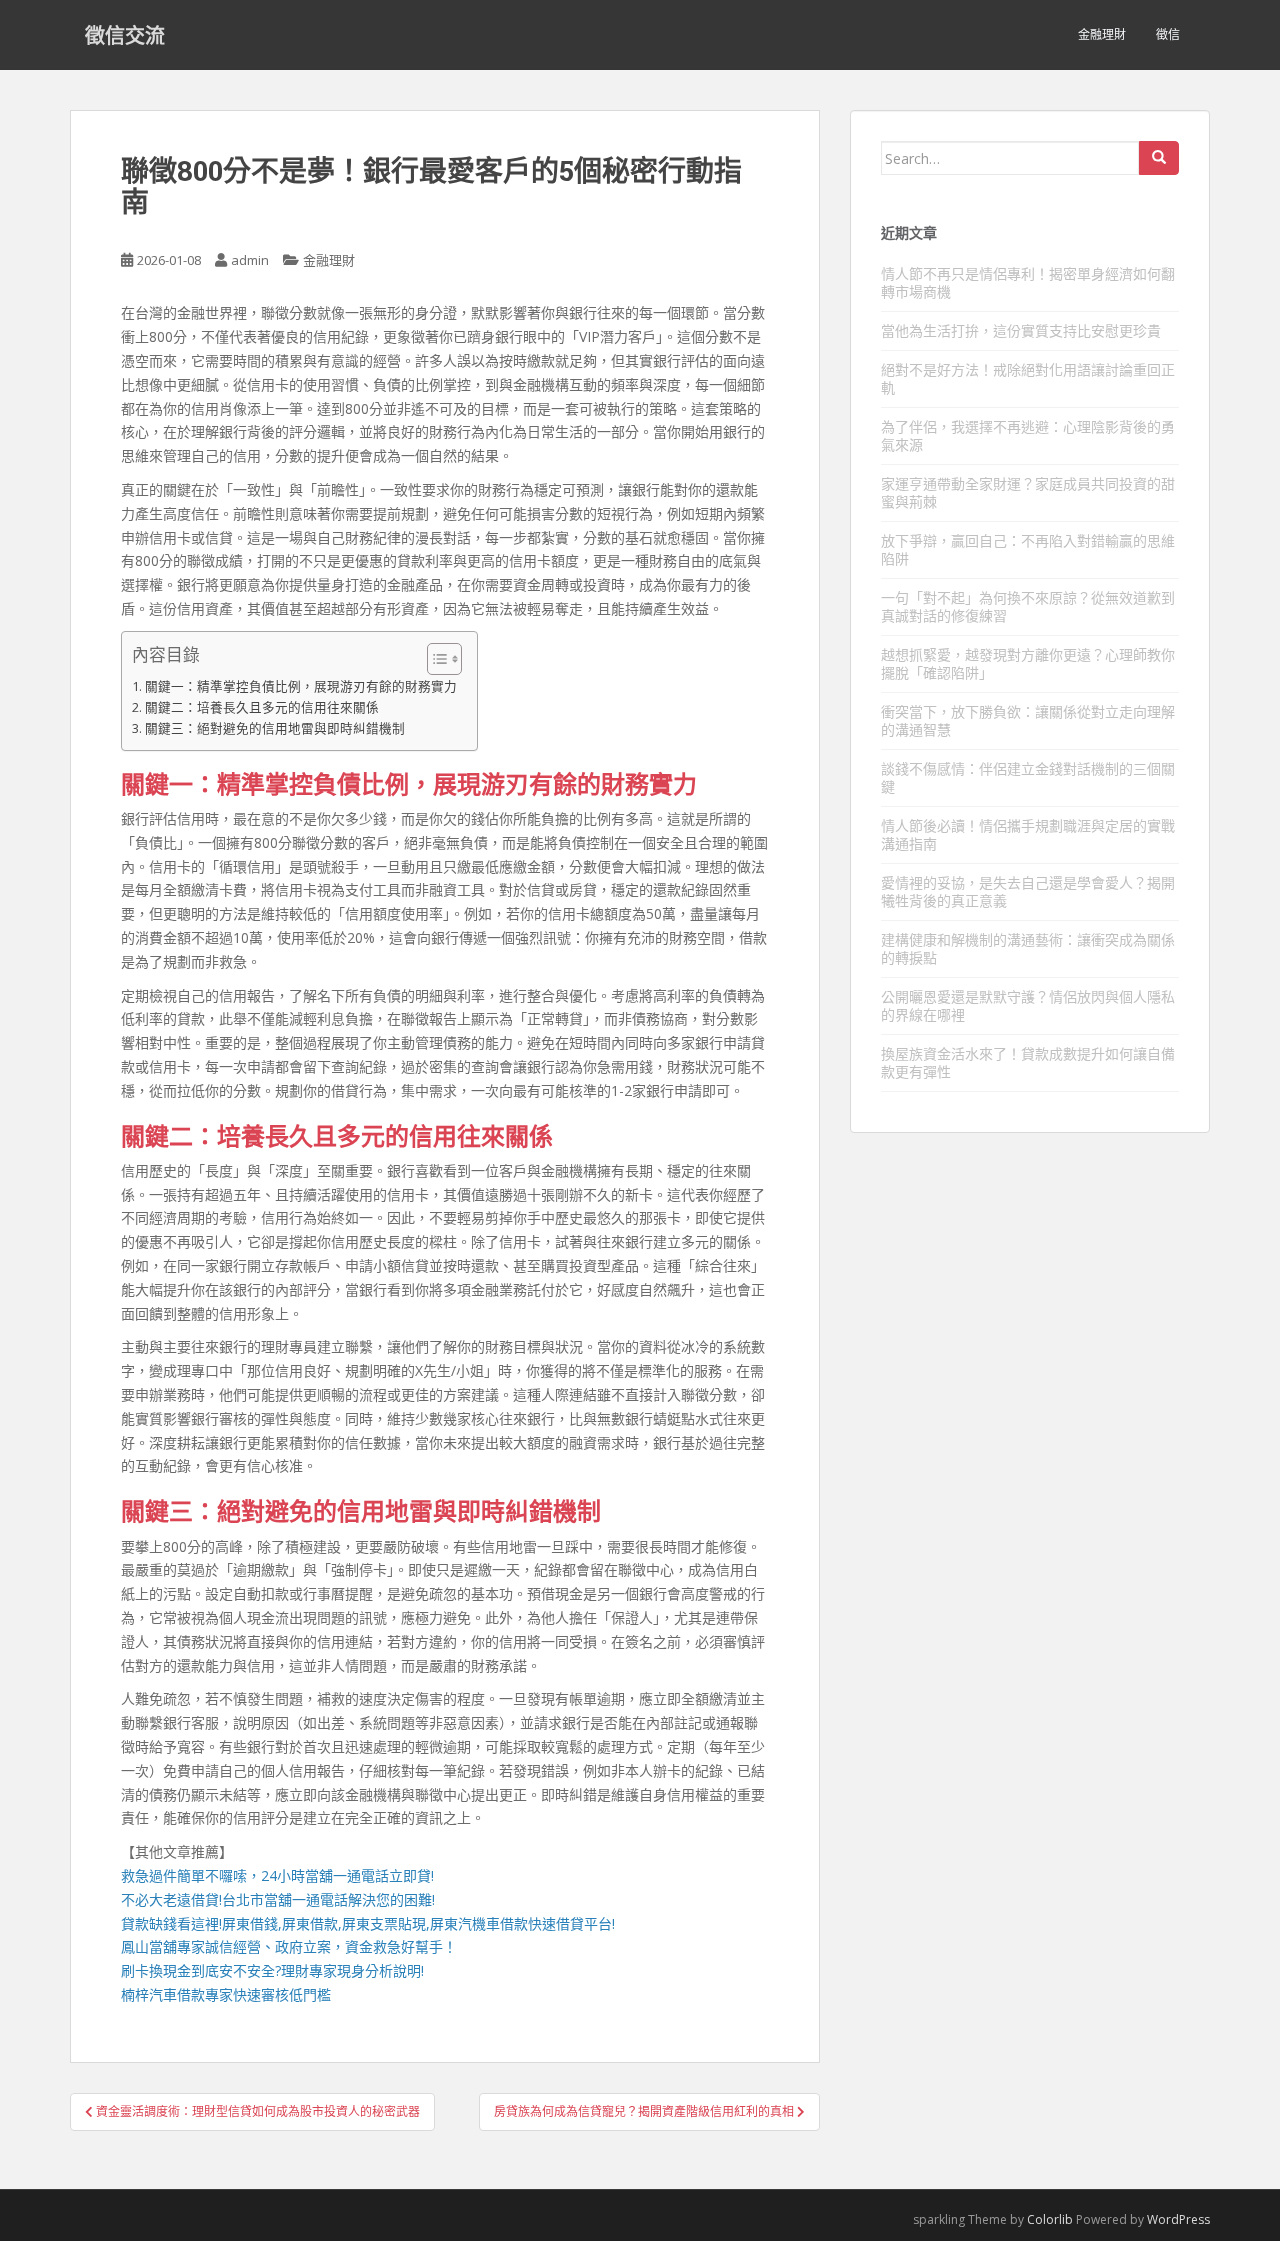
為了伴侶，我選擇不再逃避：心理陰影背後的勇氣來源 (1028, 435)
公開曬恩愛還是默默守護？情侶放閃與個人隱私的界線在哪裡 (1028, 1005)
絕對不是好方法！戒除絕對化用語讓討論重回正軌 (1028, 378)
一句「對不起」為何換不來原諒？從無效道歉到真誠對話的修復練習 (1028, 606)
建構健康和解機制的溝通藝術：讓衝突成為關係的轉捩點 (1028, 948)
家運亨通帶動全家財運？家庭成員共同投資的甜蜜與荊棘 (1028, 492)
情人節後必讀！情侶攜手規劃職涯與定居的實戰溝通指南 (1028, 834)
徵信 (1168, 34)
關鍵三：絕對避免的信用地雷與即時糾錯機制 (275, 728)
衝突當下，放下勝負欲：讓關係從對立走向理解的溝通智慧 (1028, 720)
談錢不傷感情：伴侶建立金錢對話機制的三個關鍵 (1028, 777)
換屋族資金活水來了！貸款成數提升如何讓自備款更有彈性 (1028, 1062)
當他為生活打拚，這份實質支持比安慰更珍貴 (1021, 330)
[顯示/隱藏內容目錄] (434, 659)
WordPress (1178, 2219)
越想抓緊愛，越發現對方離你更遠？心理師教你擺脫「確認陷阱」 (1028, 663)
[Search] (1159, 158)
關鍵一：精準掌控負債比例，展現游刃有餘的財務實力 (301, 686)
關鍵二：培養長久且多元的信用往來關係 (262, 707)
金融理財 (1102, 34)
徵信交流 (125, 35)
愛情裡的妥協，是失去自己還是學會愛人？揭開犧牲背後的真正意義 (1028, 891)
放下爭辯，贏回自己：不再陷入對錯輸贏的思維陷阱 (1028, 549)
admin (250, 260)
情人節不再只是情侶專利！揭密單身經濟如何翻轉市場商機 (1028, 282)
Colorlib (1050, 2219)
